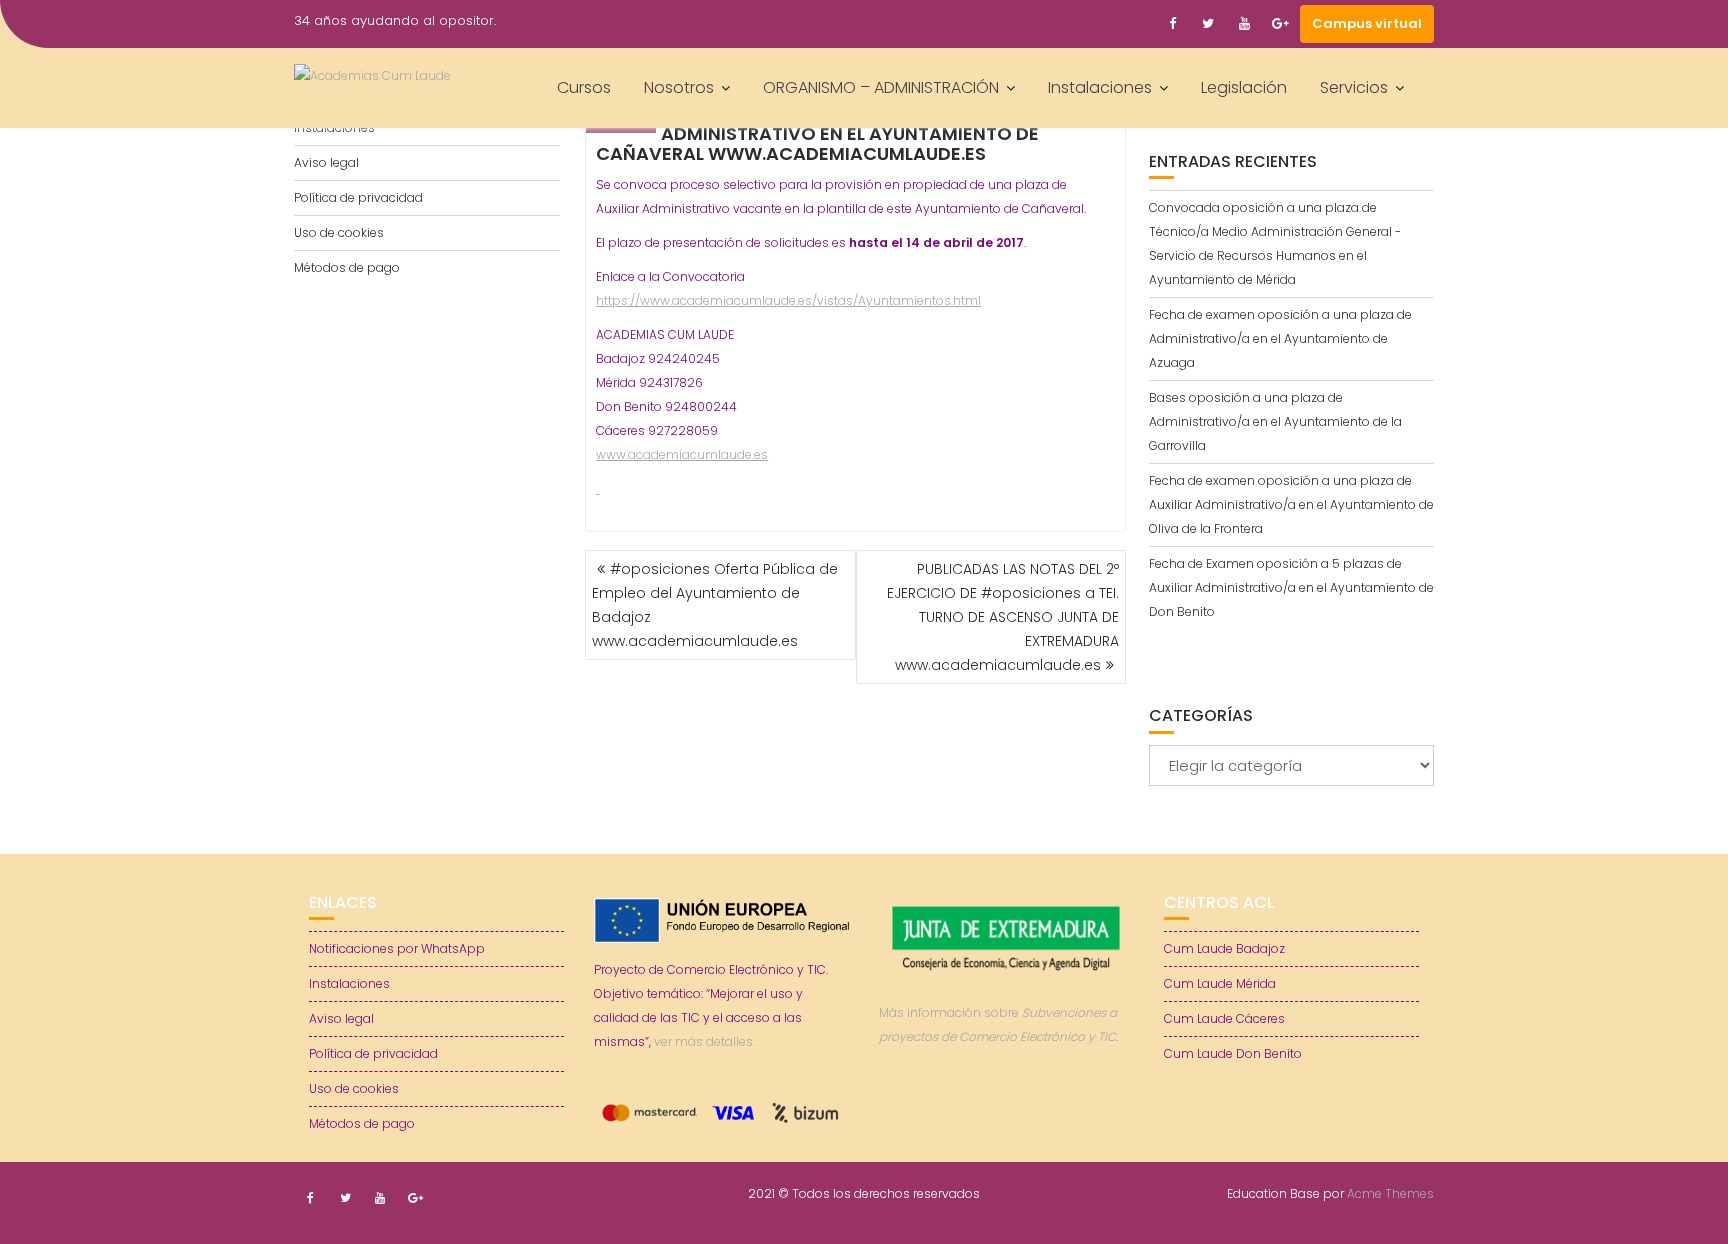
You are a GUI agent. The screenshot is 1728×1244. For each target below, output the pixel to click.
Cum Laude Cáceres (1224, 1018)
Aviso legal (326, 162)
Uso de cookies (339, 232)
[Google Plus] (1280, 24)
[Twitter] (1208, 24)
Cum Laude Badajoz (1224, 948)
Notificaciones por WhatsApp (397, 948)
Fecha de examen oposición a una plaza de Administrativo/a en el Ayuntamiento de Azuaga (1280, 338)
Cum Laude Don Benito (1233, 1053)
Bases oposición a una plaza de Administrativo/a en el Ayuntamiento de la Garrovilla (1275, 421)
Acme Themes (1390, 1193)
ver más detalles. (704, 1041)
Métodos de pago (347, 267)
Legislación (1244, 87)
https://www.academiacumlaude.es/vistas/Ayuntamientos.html (788, 300)
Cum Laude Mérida (1220, 983)
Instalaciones (1100, 87)
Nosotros (679, 87)
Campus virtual (1367, 23)
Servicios (1354, 87)
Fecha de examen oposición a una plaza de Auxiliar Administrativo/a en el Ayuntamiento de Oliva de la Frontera (1291, 504)
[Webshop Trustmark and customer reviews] (1007, 1106)
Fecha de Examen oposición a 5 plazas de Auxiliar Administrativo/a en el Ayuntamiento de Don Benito (1291, 587)
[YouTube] (1244, 24)
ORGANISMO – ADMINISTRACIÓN (881, 87)
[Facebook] (1172, 24)
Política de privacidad (358, 197)
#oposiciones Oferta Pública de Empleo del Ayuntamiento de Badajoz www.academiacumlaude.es (715, 605)
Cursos (584, 87)
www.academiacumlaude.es (682, 454)
